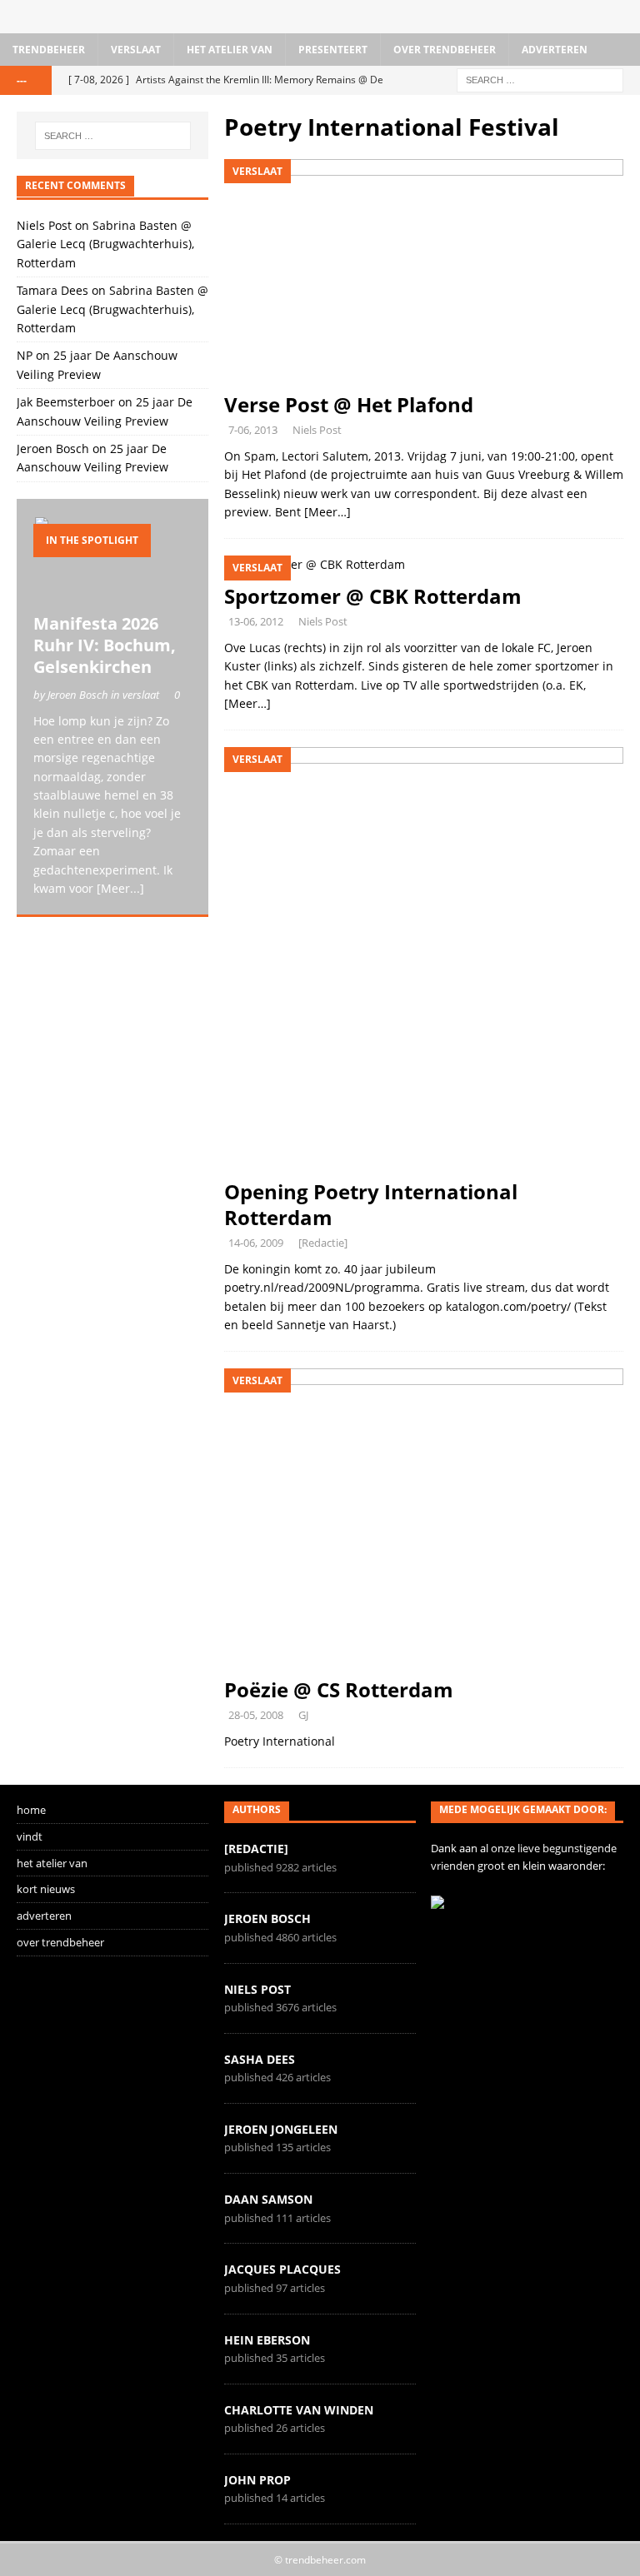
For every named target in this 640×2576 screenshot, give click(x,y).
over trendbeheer (445, 50)
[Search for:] (540, 79)
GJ (303, 1715)
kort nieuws (46, 1889)
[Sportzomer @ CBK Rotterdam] (424, 565)
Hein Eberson (267, 2340)
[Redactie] (323, 1243)
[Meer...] (120, 888)
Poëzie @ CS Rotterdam (339, 1689)
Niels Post (317, 430)
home (31, 1810)
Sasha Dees (260, 2059)
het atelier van (230, 50)
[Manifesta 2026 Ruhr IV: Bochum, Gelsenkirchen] (112, 560)
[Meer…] (327, 512)
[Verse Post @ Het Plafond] (424, 271)
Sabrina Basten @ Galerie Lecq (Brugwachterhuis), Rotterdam (105, 244)
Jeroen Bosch (53, 448)
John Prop (257, 2480)
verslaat (136, 50)
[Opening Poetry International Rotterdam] (424, 958)
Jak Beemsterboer (66, 402)
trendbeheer (49, 50)
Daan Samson (268, 2199)
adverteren (555, 50)
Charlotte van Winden (299, 2410)
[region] (112, 1029)
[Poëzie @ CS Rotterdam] (424, 1518)
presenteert (333, 50)
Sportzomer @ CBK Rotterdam (373, 596)
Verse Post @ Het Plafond (349, 404)
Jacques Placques (282, 2269)
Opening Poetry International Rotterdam (371, 1204)
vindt (30, 1836)
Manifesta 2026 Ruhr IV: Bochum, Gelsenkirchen (105, 645)
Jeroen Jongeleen (281, 2129)
